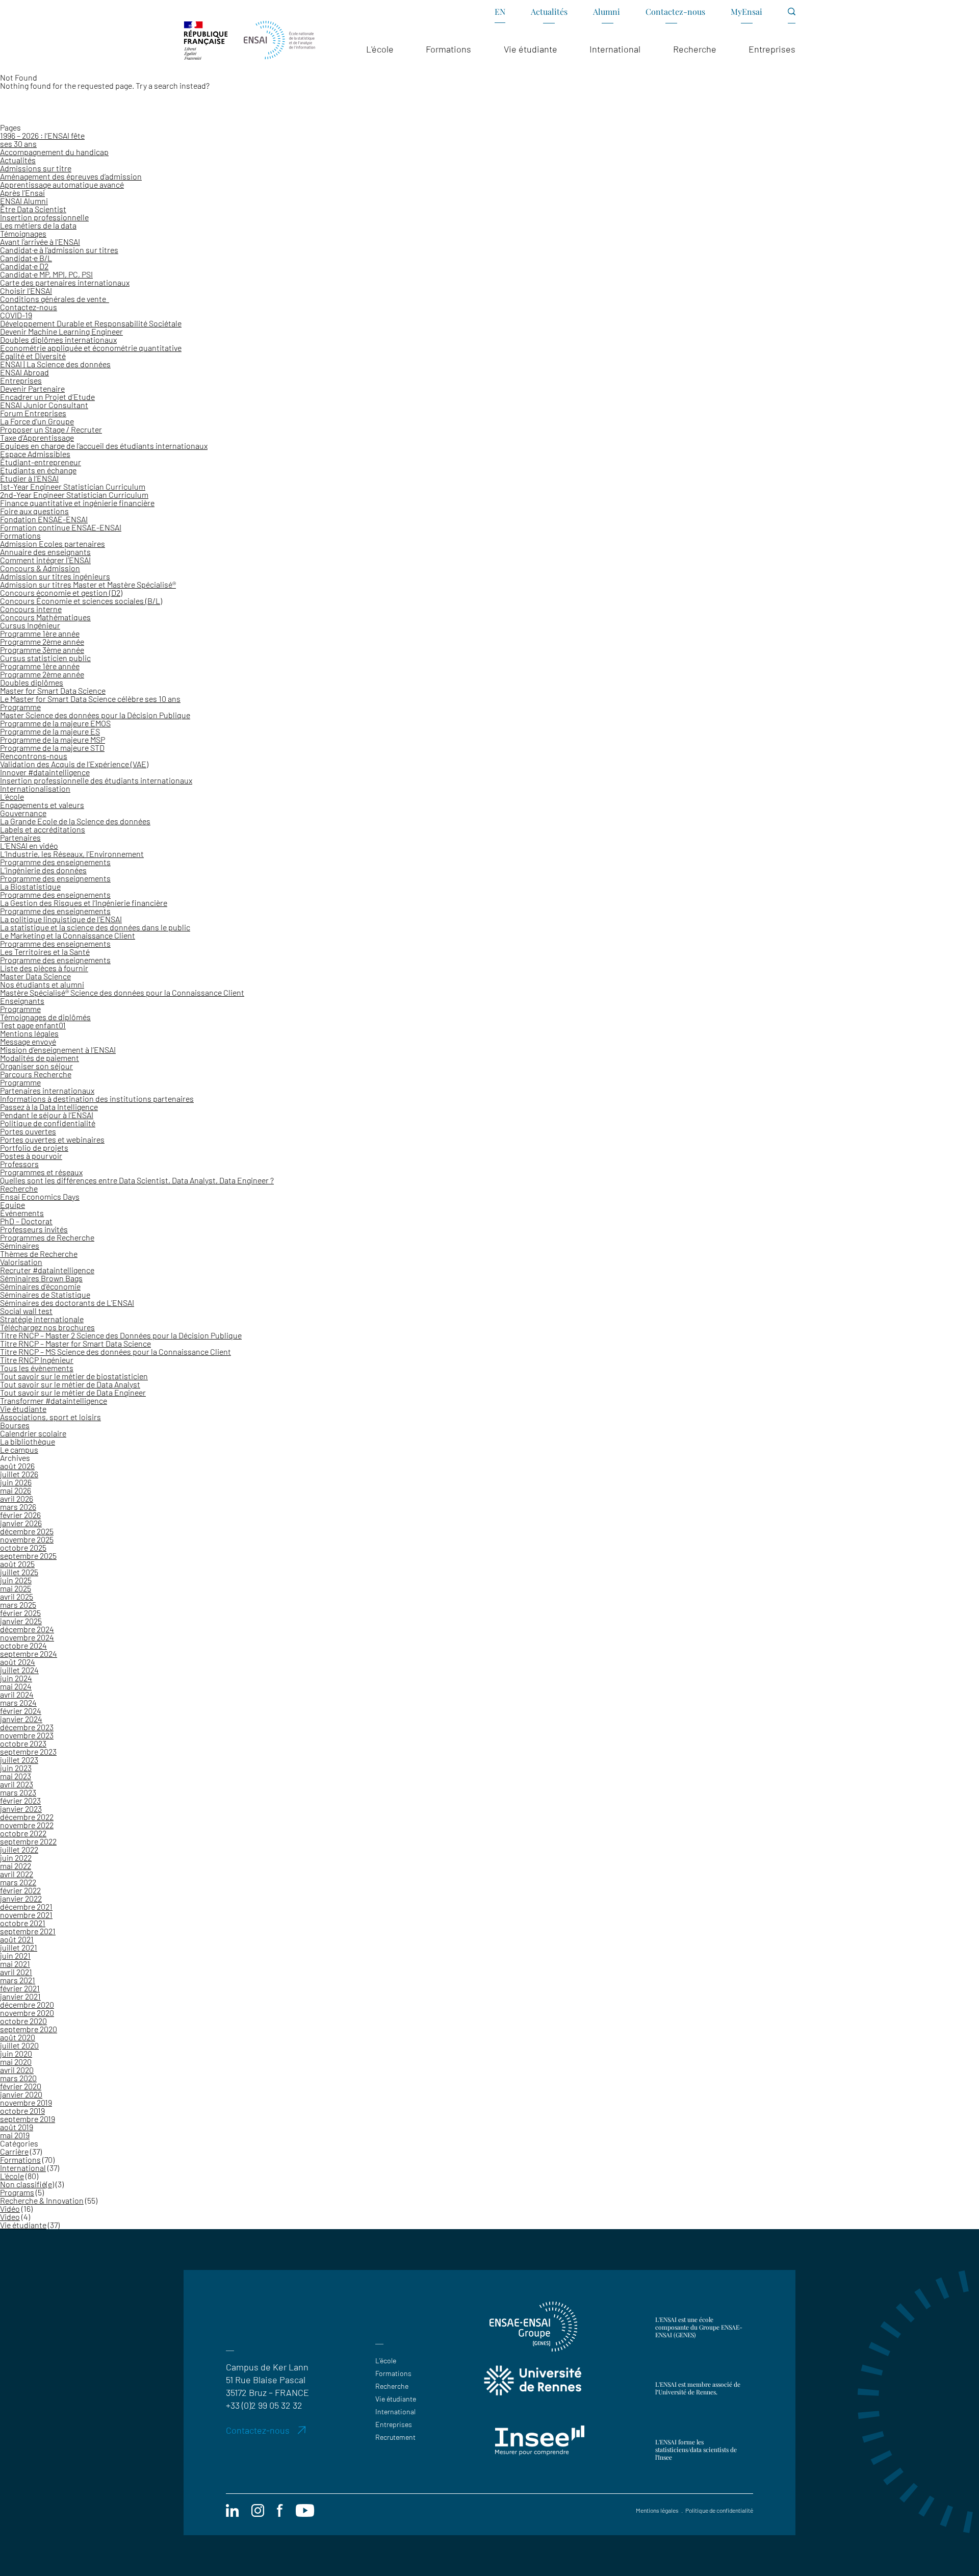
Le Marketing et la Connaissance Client (68, 935)
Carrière (14, 2151)
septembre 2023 (28, 1751)
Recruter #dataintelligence (47, 1270)
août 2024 (18, 1662)
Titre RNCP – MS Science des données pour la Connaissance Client (115, 1352)
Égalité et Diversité (33, 356)
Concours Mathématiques (45, 617)
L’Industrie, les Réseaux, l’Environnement (72, 854)
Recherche (19, 1188)
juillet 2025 (19, 1572)
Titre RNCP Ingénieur (37, 1360)
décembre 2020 (27, 2004)
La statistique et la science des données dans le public (95, 927)
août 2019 (17, 2127)
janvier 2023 (21, 1809)
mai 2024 (16, 1686)
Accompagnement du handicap (54, 152)
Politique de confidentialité (48, 1123)
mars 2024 (18, 1702)
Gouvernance (23, 813)
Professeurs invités (34, 1229)
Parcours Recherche (36, 1074)
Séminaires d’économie (40, 1286)
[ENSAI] (279, 41)
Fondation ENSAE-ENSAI (44, 519)
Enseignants (22, 1001)
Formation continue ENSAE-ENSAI (61, 527)
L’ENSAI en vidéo (29, 845)
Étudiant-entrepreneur (41, 462)
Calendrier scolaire (33, 1433)
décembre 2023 (27, 1727)
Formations (20, 535)
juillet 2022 (19, 1849)
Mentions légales (29, 1033)
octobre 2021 (23, 1923)
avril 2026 (17, 1498)
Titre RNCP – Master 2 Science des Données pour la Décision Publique (121, 1335)
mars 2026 (18, 1507)
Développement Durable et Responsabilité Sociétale (91, 323)
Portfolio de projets (34, 1147)
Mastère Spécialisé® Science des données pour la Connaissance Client (122, 992)
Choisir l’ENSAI (26, 291)
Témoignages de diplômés (45, 1017)
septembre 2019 (28, 2119)
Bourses (15, 1425)
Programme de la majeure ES (50, 731)
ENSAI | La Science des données (55, 364)
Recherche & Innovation (42, 2200)
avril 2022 (17, 1874)
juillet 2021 (19, 1947)
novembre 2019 (26, 2102)
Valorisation (21, 1262)
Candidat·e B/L (26, 258)
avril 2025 (17, 1596)
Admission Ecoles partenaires (53, 544)
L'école (12, 2176)
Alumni (607, 11)
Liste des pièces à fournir (44, 968)
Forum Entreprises (33, 413)
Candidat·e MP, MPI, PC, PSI (46, 274)
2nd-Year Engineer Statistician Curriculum (74, 495)
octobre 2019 (22, 2111)
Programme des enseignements (55, 862)
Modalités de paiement (40, 1058)
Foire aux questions (34, 511)
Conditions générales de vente (55, 299)
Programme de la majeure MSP (53, 739)
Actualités (549, 11)
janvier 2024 (21, 1719)
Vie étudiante (23, 1409)
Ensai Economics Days (40, 1196)
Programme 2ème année (42, 641)
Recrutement (395, 2437)
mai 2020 (16, 2062)
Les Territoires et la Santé (45, 952)
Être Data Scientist (33, 209)
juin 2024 (16, 1678)
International (23, 2168)
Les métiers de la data (38, 225)
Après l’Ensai (22, 193)
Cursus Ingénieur (30, 625)
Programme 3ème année (42, 650)
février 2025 (20, 1613)
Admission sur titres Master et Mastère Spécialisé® (88, 584)
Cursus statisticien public (45, 658)
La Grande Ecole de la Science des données (75, 821)
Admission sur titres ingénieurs (55, 576)
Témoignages (23, 233)
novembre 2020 (27, 2013)
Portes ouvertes (28, 1131)
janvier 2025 (21, 1621)
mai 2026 (16, 1490)
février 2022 (20, 1890)
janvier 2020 (21, 2094)
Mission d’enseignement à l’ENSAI (58, 1050)
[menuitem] (500, 15)
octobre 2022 (23, 1833)
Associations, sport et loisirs (50, 1417)
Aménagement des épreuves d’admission (71, 176)
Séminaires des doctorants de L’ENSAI (67, 1303)
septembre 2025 (28, 1556)
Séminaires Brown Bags (41, 1278)
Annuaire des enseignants (45, 552)
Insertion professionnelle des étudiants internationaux (96, 780)
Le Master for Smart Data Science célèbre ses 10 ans (90, 699)
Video (10, 2217)
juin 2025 (16, 1580)
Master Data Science (35, 976)
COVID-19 (16, 315)
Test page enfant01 (33, 1025)
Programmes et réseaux (41, 1172)
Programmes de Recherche (47, 1237)
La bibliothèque (28, 1441)
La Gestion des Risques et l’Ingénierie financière (84, 903)
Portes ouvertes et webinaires (52, 1139)
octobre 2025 (23, 1547)
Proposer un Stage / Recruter (51, 429)
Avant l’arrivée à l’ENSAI (40, 242)
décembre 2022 (27, 1817)
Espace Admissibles (35, 454)
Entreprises (21, 380)
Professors (19, 1164)
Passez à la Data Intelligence (49, 1107)
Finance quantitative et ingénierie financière (77, 503)
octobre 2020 (23, 2021)
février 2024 (21, 1711)
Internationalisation (35, 788)
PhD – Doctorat (26, 1221)
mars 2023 (18, 1792)
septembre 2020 (29, 2029)
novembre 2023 (27, 1735)
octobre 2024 (23, 1645)
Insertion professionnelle (44, 217)
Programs (17, 2192)
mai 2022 (16, 1866)
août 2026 (17, 1466)
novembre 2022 (27, 1825)
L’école (12, 797)
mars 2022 (18, 1882)
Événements (22, 1213)
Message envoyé (28, 1041)
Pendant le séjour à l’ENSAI (47, 1115)
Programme (20, 707)
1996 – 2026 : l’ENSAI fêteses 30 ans (42, 140)
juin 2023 (16, 1768)
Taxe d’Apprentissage (37, 437)
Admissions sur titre (36, 168)
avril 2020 (17, 2070)
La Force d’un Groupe (37, 421)
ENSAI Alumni (24, 201)
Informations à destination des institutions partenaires (97, 1098)
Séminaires (20, 1245)
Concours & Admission (40, 568)
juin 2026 (16, 1482)
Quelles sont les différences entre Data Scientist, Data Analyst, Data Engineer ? (137, 1180)
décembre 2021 (26, 1906)
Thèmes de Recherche (39, 1254)
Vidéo (10, 2208)
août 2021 (17, 1939)
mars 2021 (18, 1980)
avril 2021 (16, 1972)
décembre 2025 (27, 1531)
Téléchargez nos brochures (47, 1327)
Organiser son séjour (36, 1066)
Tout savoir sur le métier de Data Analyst (70, 1384)
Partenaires (20, 837)
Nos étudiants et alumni (42, 984)
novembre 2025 (27, 1539)
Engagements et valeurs (42, 805)
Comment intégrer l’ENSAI (45, 560)
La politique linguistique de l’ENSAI (61, 919)
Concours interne (31, 609)
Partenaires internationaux (47, 1090)
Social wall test (26, 1311)
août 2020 (18, 2037)
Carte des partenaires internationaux (65, 282)
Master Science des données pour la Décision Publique (95, 715)
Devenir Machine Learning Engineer (61, 331)
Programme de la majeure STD (52, 748)
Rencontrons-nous (34, 756)
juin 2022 (16, 1858)
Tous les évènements (37, 1368)
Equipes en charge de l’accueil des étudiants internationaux (104, 446)
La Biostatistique (30, 886)
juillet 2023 (19, 1760)
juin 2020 (16, 2053)
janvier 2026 (21, 1523)
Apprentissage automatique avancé (62, 184)
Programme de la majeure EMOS (55, 723)
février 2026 (20, 1515)
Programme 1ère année (40, 633)
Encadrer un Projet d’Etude (47, 397)
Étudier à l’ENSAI (29, 478)
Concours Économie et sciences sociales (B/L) (81, 601)
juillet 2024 (19, 1670)
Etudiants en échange (38, 470)
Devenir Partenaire (32, 388)
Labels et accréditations (43, 829)
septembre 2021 (28, 1931)
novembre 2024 (27, 1637)
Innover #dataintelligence (45, 772)
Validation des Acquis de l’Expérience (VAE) (74, 764)
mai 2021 (15, 1964)
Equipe (12, 1205)
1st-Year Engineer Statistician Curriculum (73, 486)
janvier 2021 (20, 1996)
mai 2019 (15, 2135)
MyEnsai (746, 11)
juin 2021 (15, 1955)
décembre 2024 (27, 1629)
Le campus (19, 1449)
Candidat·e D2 (24, 266)
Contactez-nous (675, 11)
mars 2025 (18, 1605)
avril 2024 (17, 1694)
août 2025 (17, 1564)
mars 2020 (18, 2078)
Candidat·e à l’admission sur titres (59, 250)
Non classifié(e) (27, 2184)
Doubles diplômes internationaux (58, 339)
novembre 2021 (26, 1915)
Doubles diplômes (32, 682)
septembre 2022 (28, 1841)
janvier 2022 (21, 1898)
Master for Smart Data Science (53, 690)
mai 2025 (16, 1588)
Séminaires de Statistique (45, 1294)
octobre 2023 (23, 1743)
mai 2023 (16, 1776)
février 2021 (20, 1988)
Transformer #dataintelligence (54, 1400)
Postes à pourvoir (31, 1156)
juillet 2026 (19, 1474)
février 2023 (20, 1800)
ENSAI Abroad (24, 372)
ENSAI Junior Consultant (44, 405)
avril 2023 (17, 1784)
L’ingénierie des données (43, 870)
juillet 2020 (19, 2045)
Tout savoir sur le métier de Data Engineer (73, 1392)
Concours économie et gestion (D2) (61, 592)
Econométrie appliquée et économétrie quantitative (91, 348)
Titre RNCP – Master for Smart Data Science (75, 1343)
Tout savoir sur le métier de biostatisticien (74, 1376)
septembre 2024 (29, 1653)
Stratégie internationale (42, 1319)
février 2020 (21, 2086)
